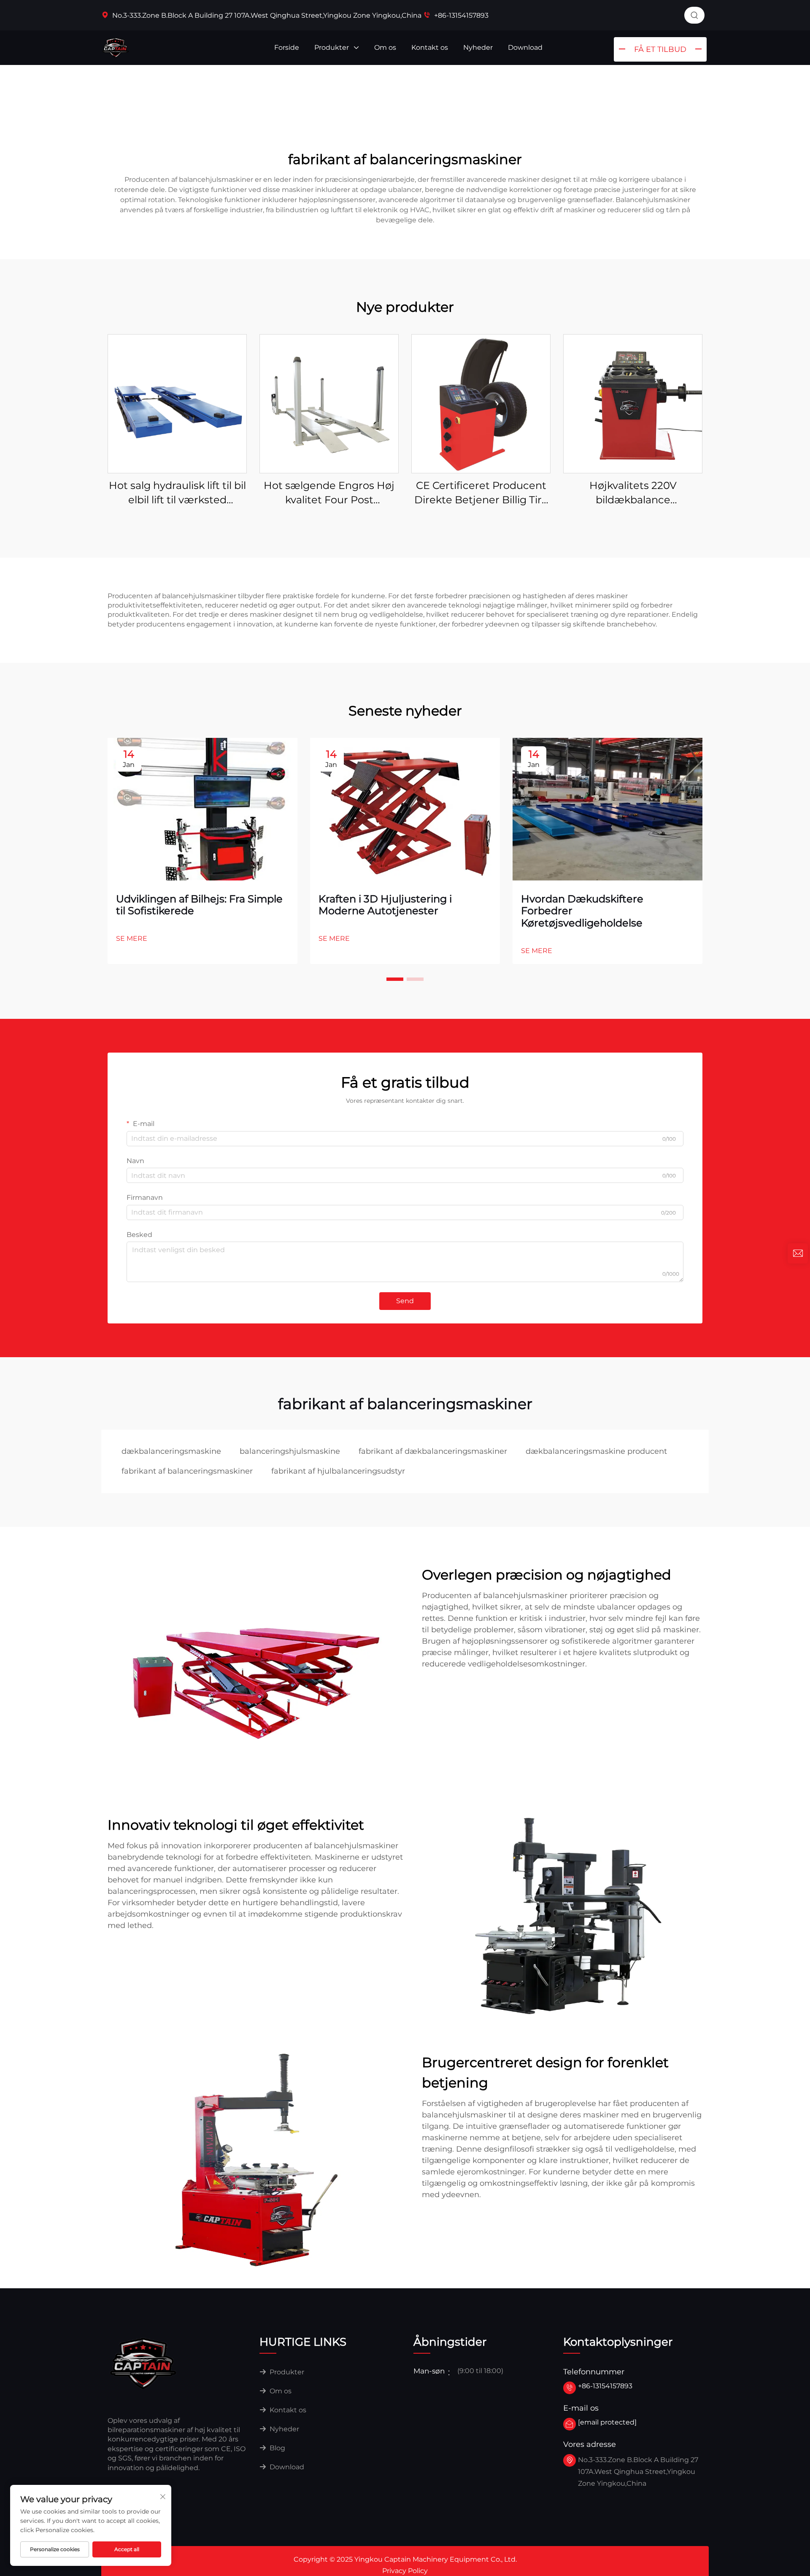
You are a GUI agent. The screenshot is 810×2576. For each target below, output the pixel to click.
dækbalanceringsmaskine (171, 1451)
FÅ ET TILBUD (660, 49)
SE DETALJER (177, 404)
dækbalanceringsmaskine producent (596, 1451)
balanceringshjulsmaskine (290, 1451)
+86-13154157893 (460, 15)
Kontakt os (430, 47)
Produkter (332, 47)
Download (525, 47)
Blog (277, 2448)
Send (405, 1301)
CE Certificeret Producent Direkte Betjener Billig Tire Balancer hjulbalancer (481, 493)
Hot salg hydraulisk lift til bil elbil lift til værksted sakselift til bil (177, 493)
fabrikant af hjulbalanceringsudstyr (338, 1471)
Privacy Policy (405, 2571)
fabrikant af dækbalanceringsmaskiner (433, 1451)
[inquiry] (798, 1253)
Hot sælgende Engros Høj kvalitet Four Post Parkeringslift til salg (329, 493)
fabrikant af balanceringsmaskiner (187, 1471)
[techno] (143, 2363)
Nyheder (478, 47)
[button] (395, 979)
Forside (287, 47)
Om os (385, 47)
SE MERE (132, 938)
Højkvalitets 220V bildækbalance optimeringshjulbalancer (633, 493)
